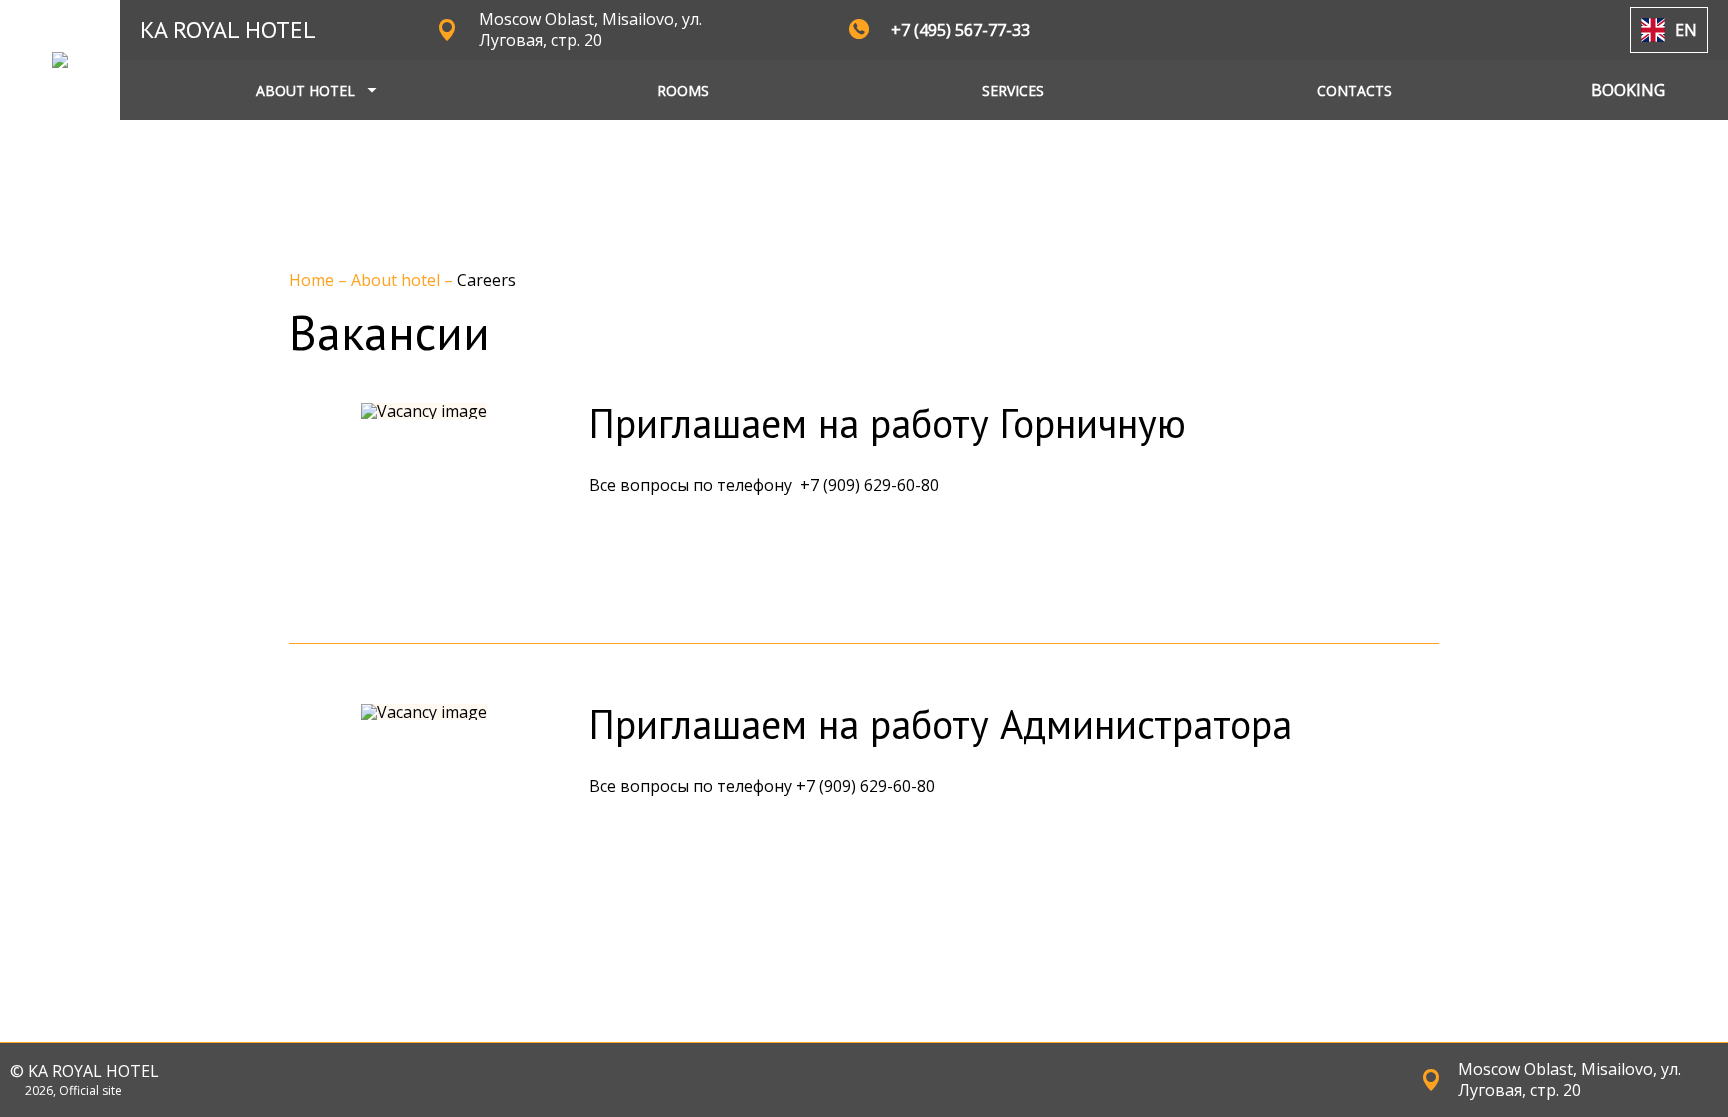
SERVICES (1013, 90)
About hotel (397, 280)
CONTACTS (1354, 90)
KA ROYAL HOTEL (228, 29)
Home (313, 280)
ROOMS (683, 90)
